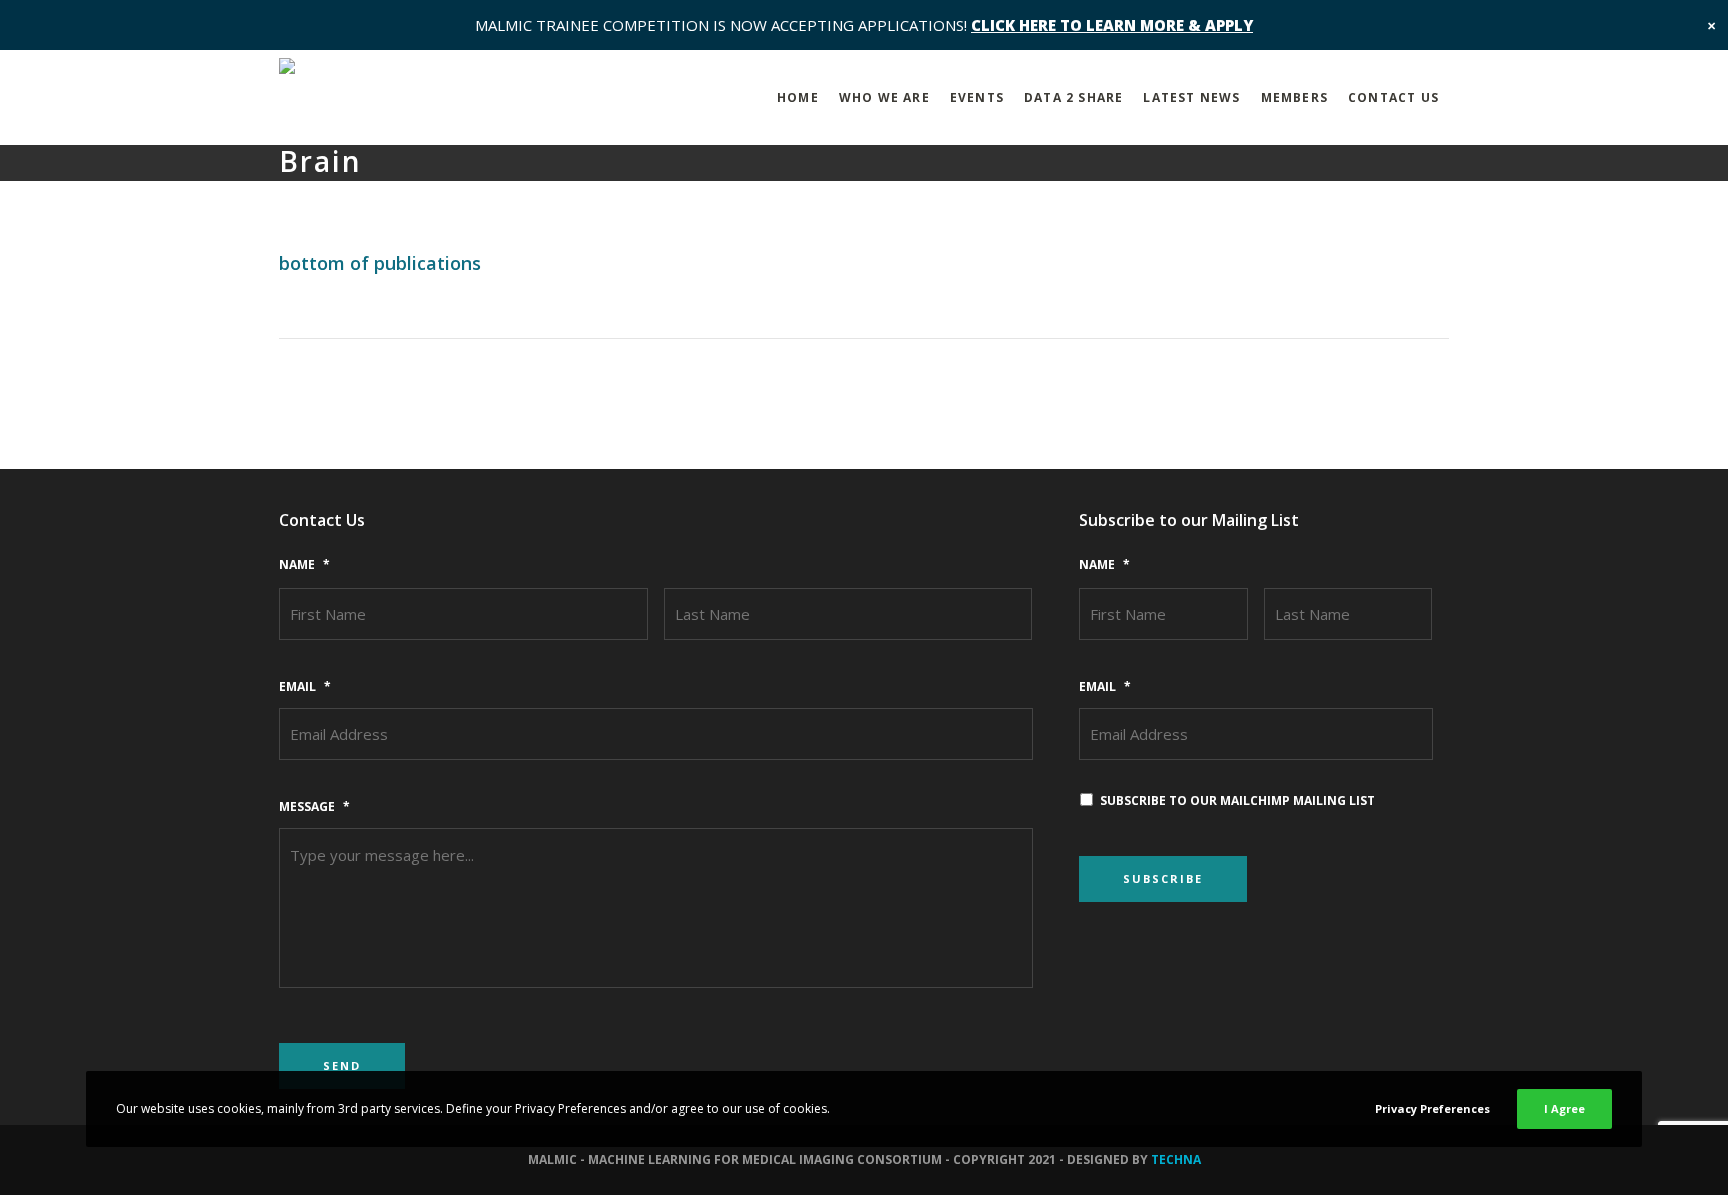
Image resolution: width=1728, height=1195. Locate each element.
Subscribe (1163, 878)
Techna (1176, 1159)
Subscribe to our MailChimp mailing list (1237, 800)
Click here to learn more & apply (1112, 25)
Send (342, 1065)
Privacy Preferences (1432, 1108)
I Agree (1564, 1108)
